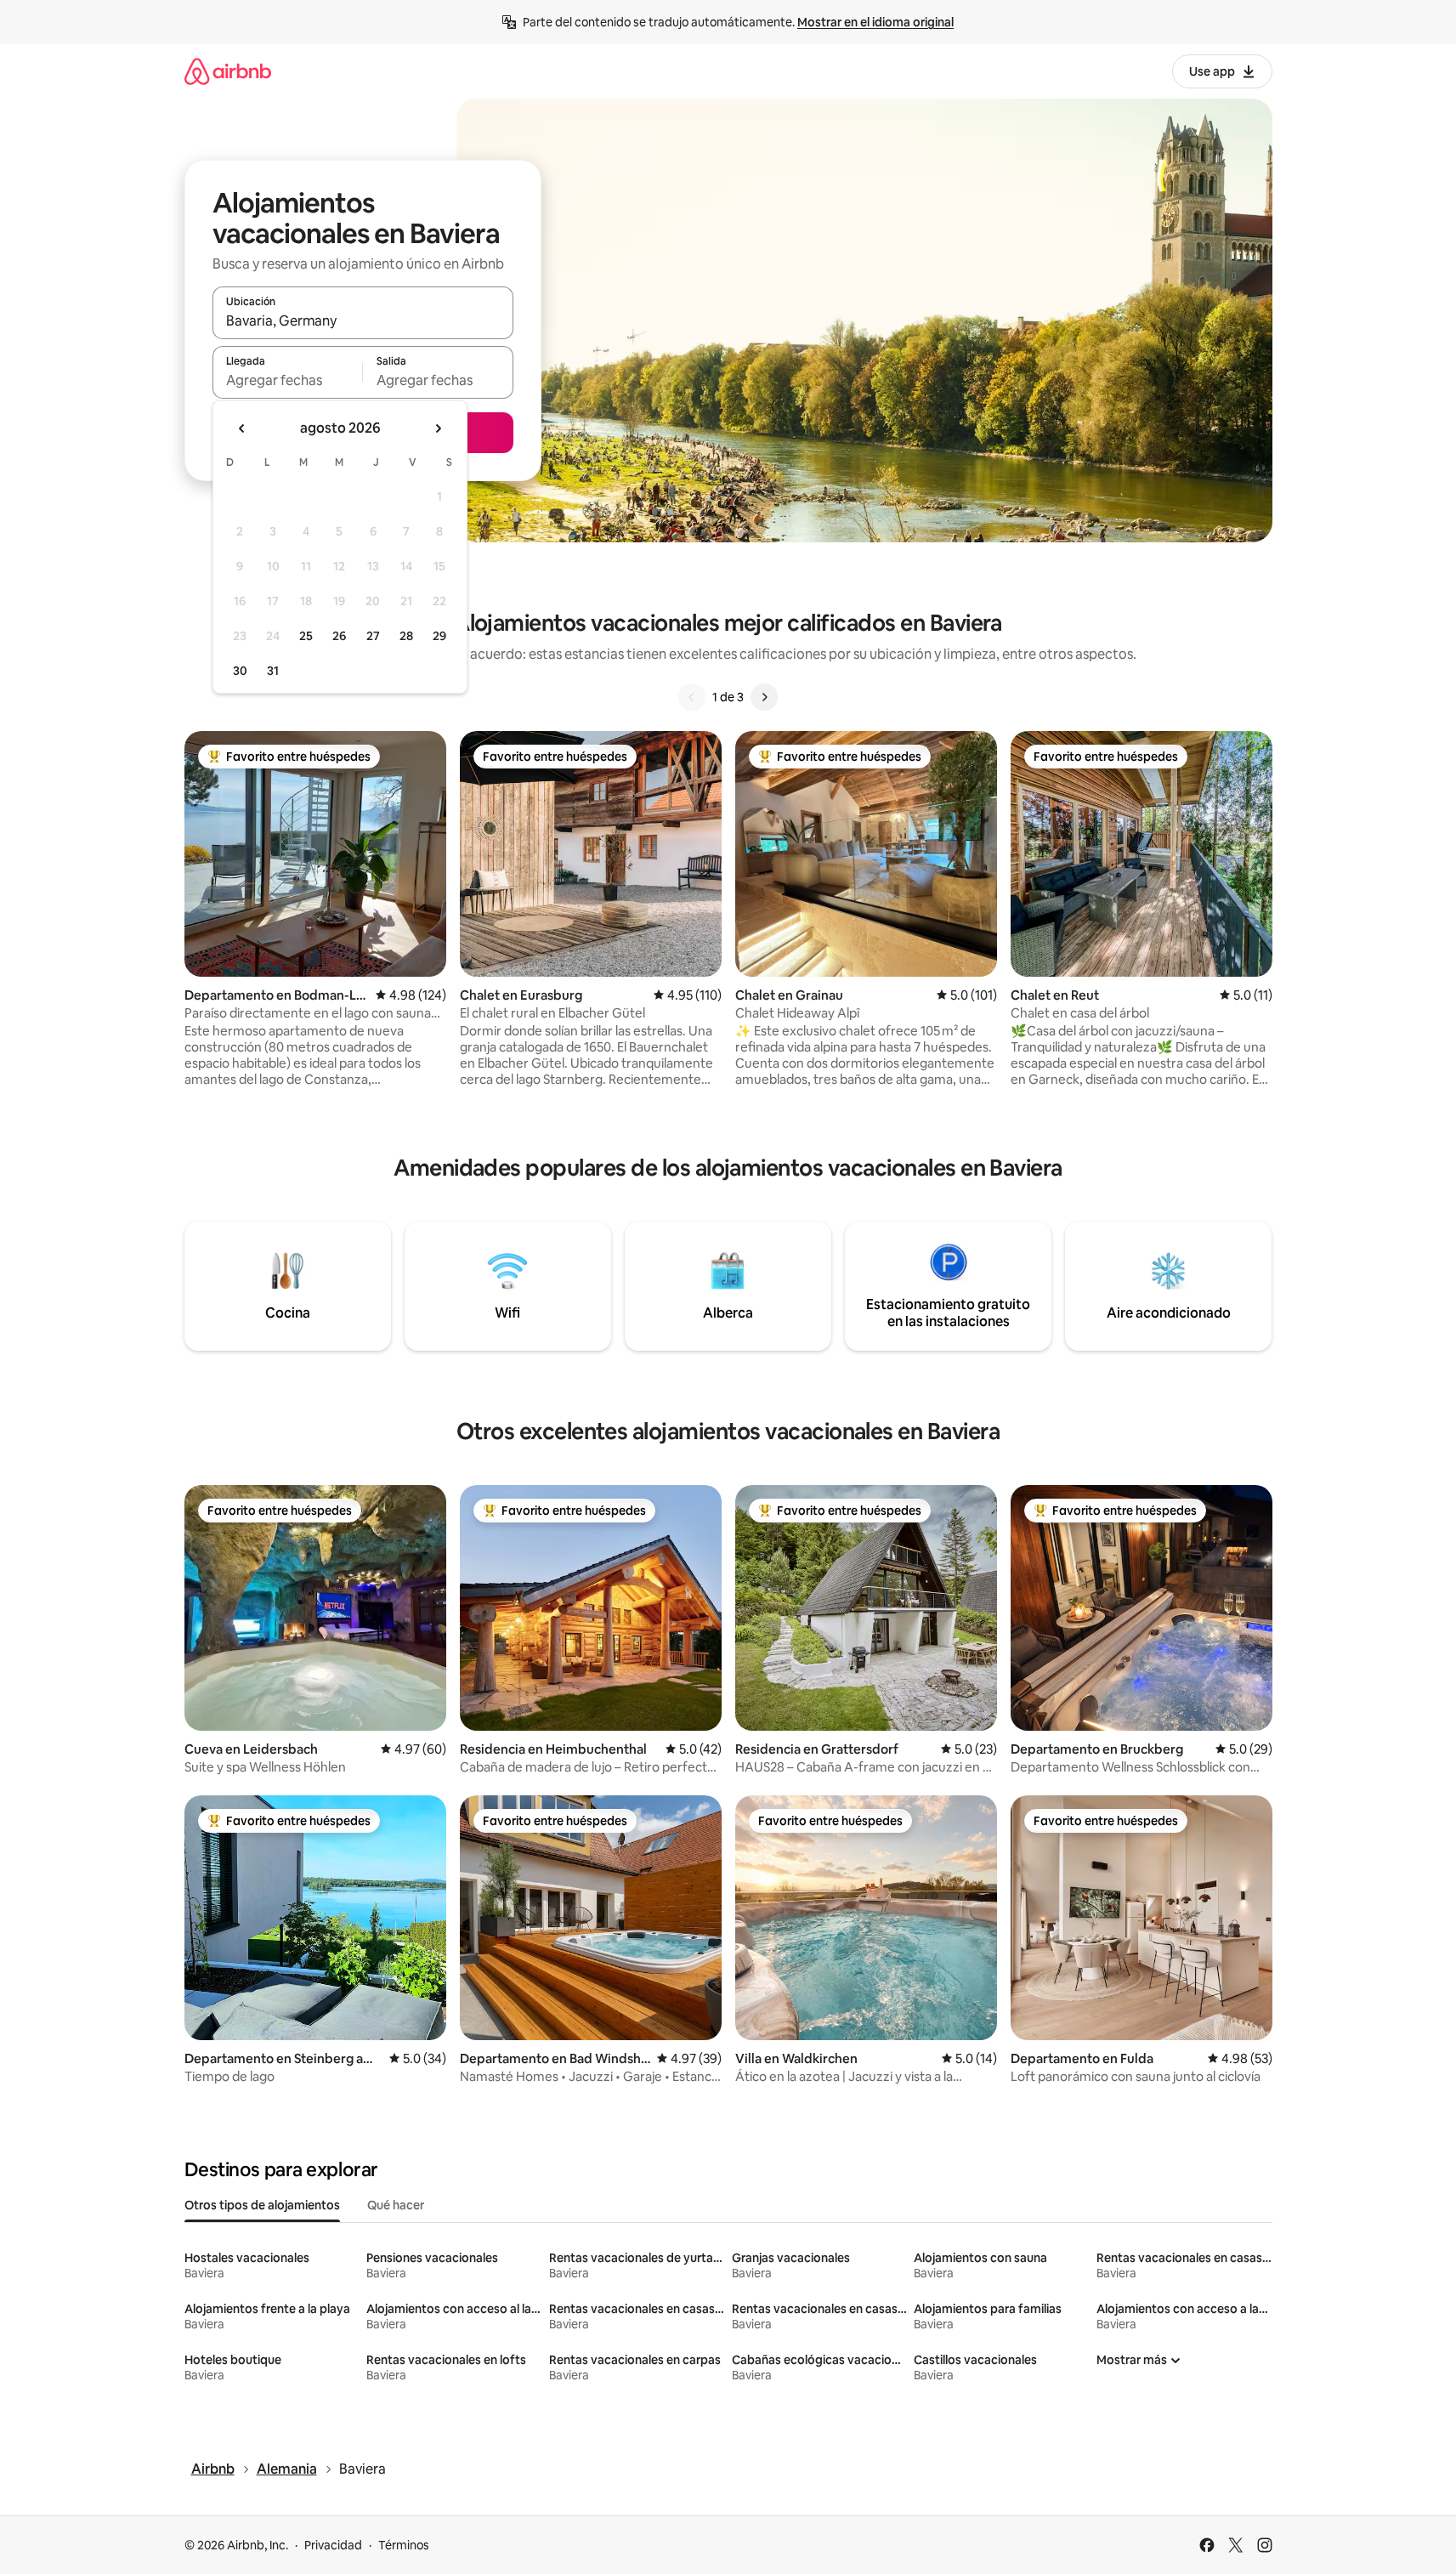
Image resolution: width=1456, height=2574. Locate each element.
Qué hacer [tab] (396, 2205)
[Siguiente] (764, 697)
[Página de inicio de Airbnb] (228, 71)
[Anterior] (692, 697)
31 (273, 671)
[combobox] (363, 320)
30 (240, 671)
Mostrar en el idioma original (875, 22)
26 (339, 636)
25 (306, 636)
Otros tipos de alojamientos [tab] (262, 2205)
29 (439, 636)
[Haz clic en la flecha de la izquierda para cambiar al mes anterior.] (242, 428)
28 (406, 636)
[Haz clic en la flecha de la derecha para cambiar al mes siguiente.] (438, 428)
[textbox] (288, 380)
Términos (404, 2545)
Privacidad (333, 2545)
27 (373, 636)
